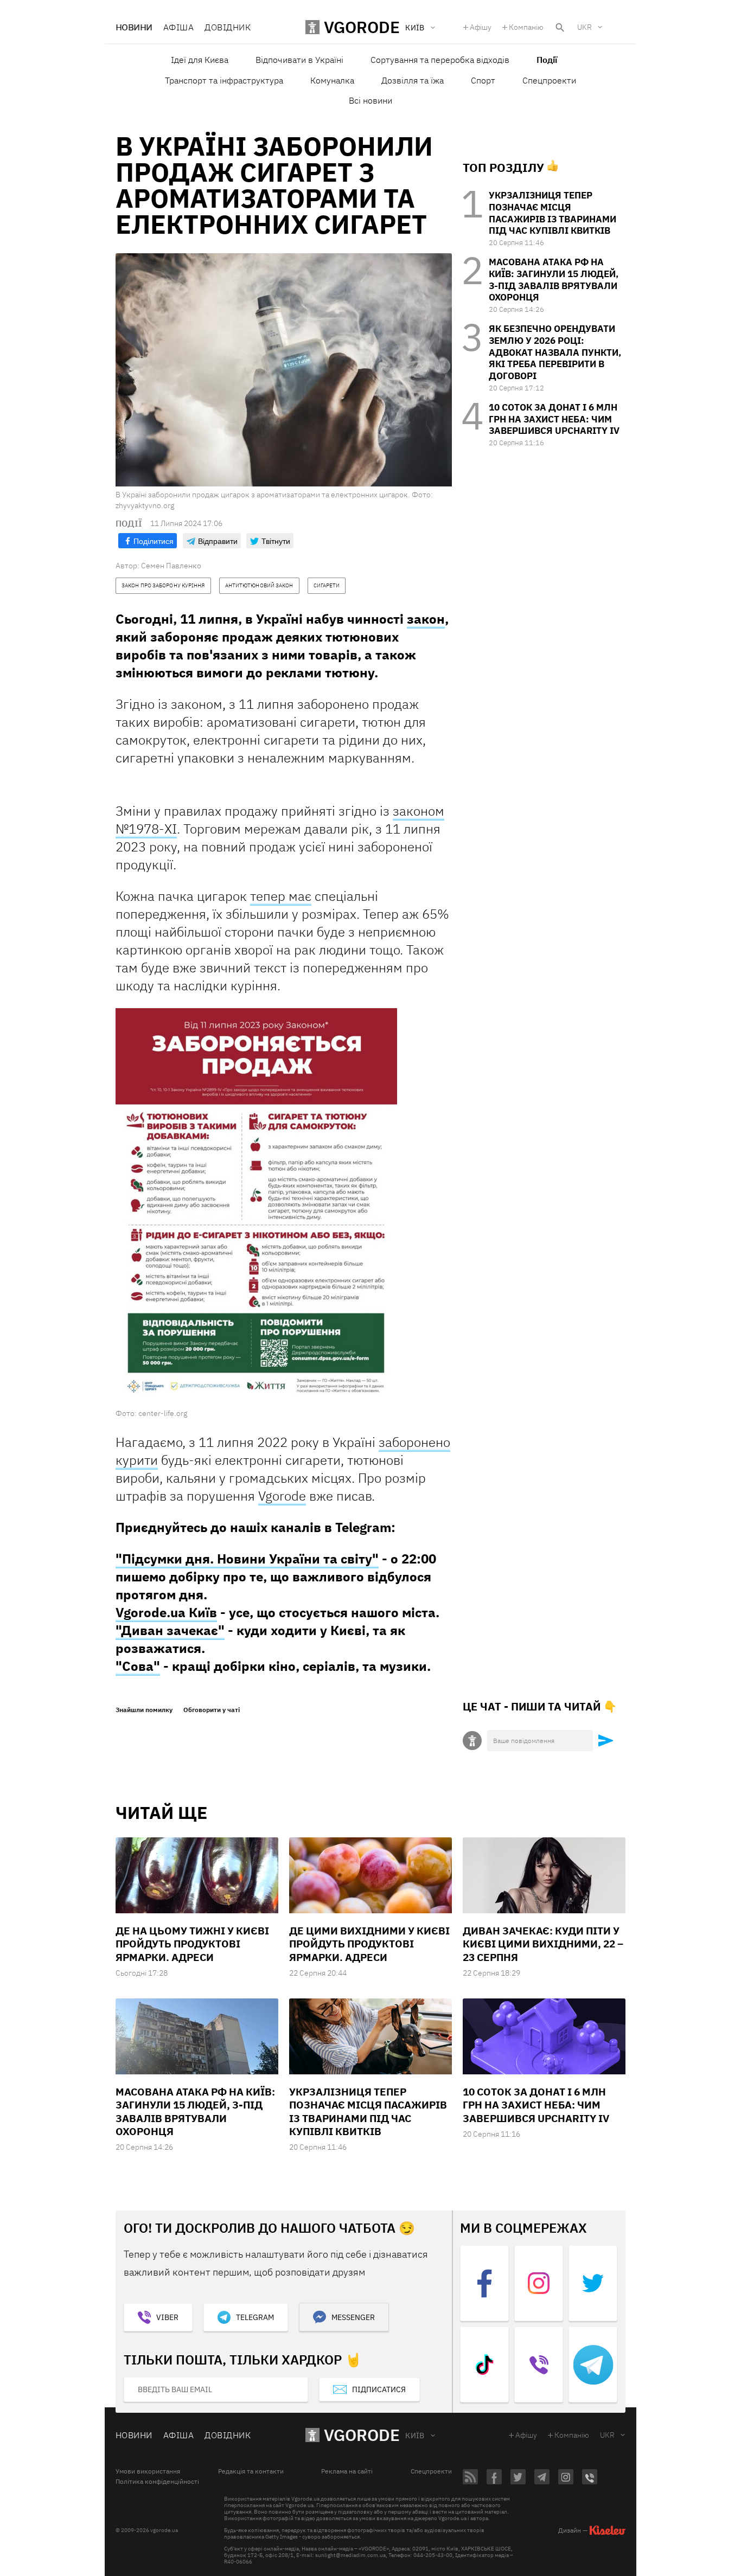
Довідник (228, 27)
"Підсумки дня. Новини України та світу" (247, 1559)
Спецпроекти (549, 80)
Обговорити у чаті (212, 1710)
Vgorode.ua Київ (166, 1612)
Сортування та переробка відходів (440, 60)
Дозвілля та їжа (413, 80)
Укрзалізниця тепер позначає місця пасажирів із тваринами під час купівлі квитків (552, 213)
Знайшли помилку (144, 1710)
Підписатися (379, 2389)
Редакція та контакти (251, 2471)
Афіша (178, 27)
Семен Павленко (171, 566)
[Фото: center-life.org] (256, 1208)
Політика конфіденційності (157, 2482)
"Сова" (138, 1666)
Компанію (526, 27)
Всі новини (370, 100)
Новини (134, 27)
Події (547, 60)
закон (426, 619)
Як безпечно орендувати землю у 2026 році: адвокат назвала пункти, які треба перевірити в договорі (555, 352)
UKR (585, 27)
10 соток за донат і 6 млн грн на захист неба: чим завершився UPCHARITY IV (554, 419)
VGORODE (362, 2435)
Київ (415, 2436)
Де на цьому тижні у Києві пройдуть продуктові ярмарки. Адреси (192, 1944)
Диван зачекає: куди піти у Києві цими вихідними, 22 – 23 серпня (543, 1944)
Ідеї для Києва (200, 60)
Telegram (255, 2317)
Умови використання (148, 2471)
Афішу (481, 27)
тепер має (281, 896)
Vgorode (282, 1496)
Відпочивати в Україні (299, 60)
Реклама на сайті (347, 2471)
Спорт (483, 80)
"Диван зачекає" (170, 1630)
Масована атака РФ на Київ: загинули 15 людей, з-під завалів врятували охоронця (554, 280)
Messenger (353, 2317)
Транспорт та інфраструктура (224, 80)
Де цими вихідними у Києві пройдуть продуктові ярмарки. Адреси (369, 1944)
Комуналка (332, 80)
